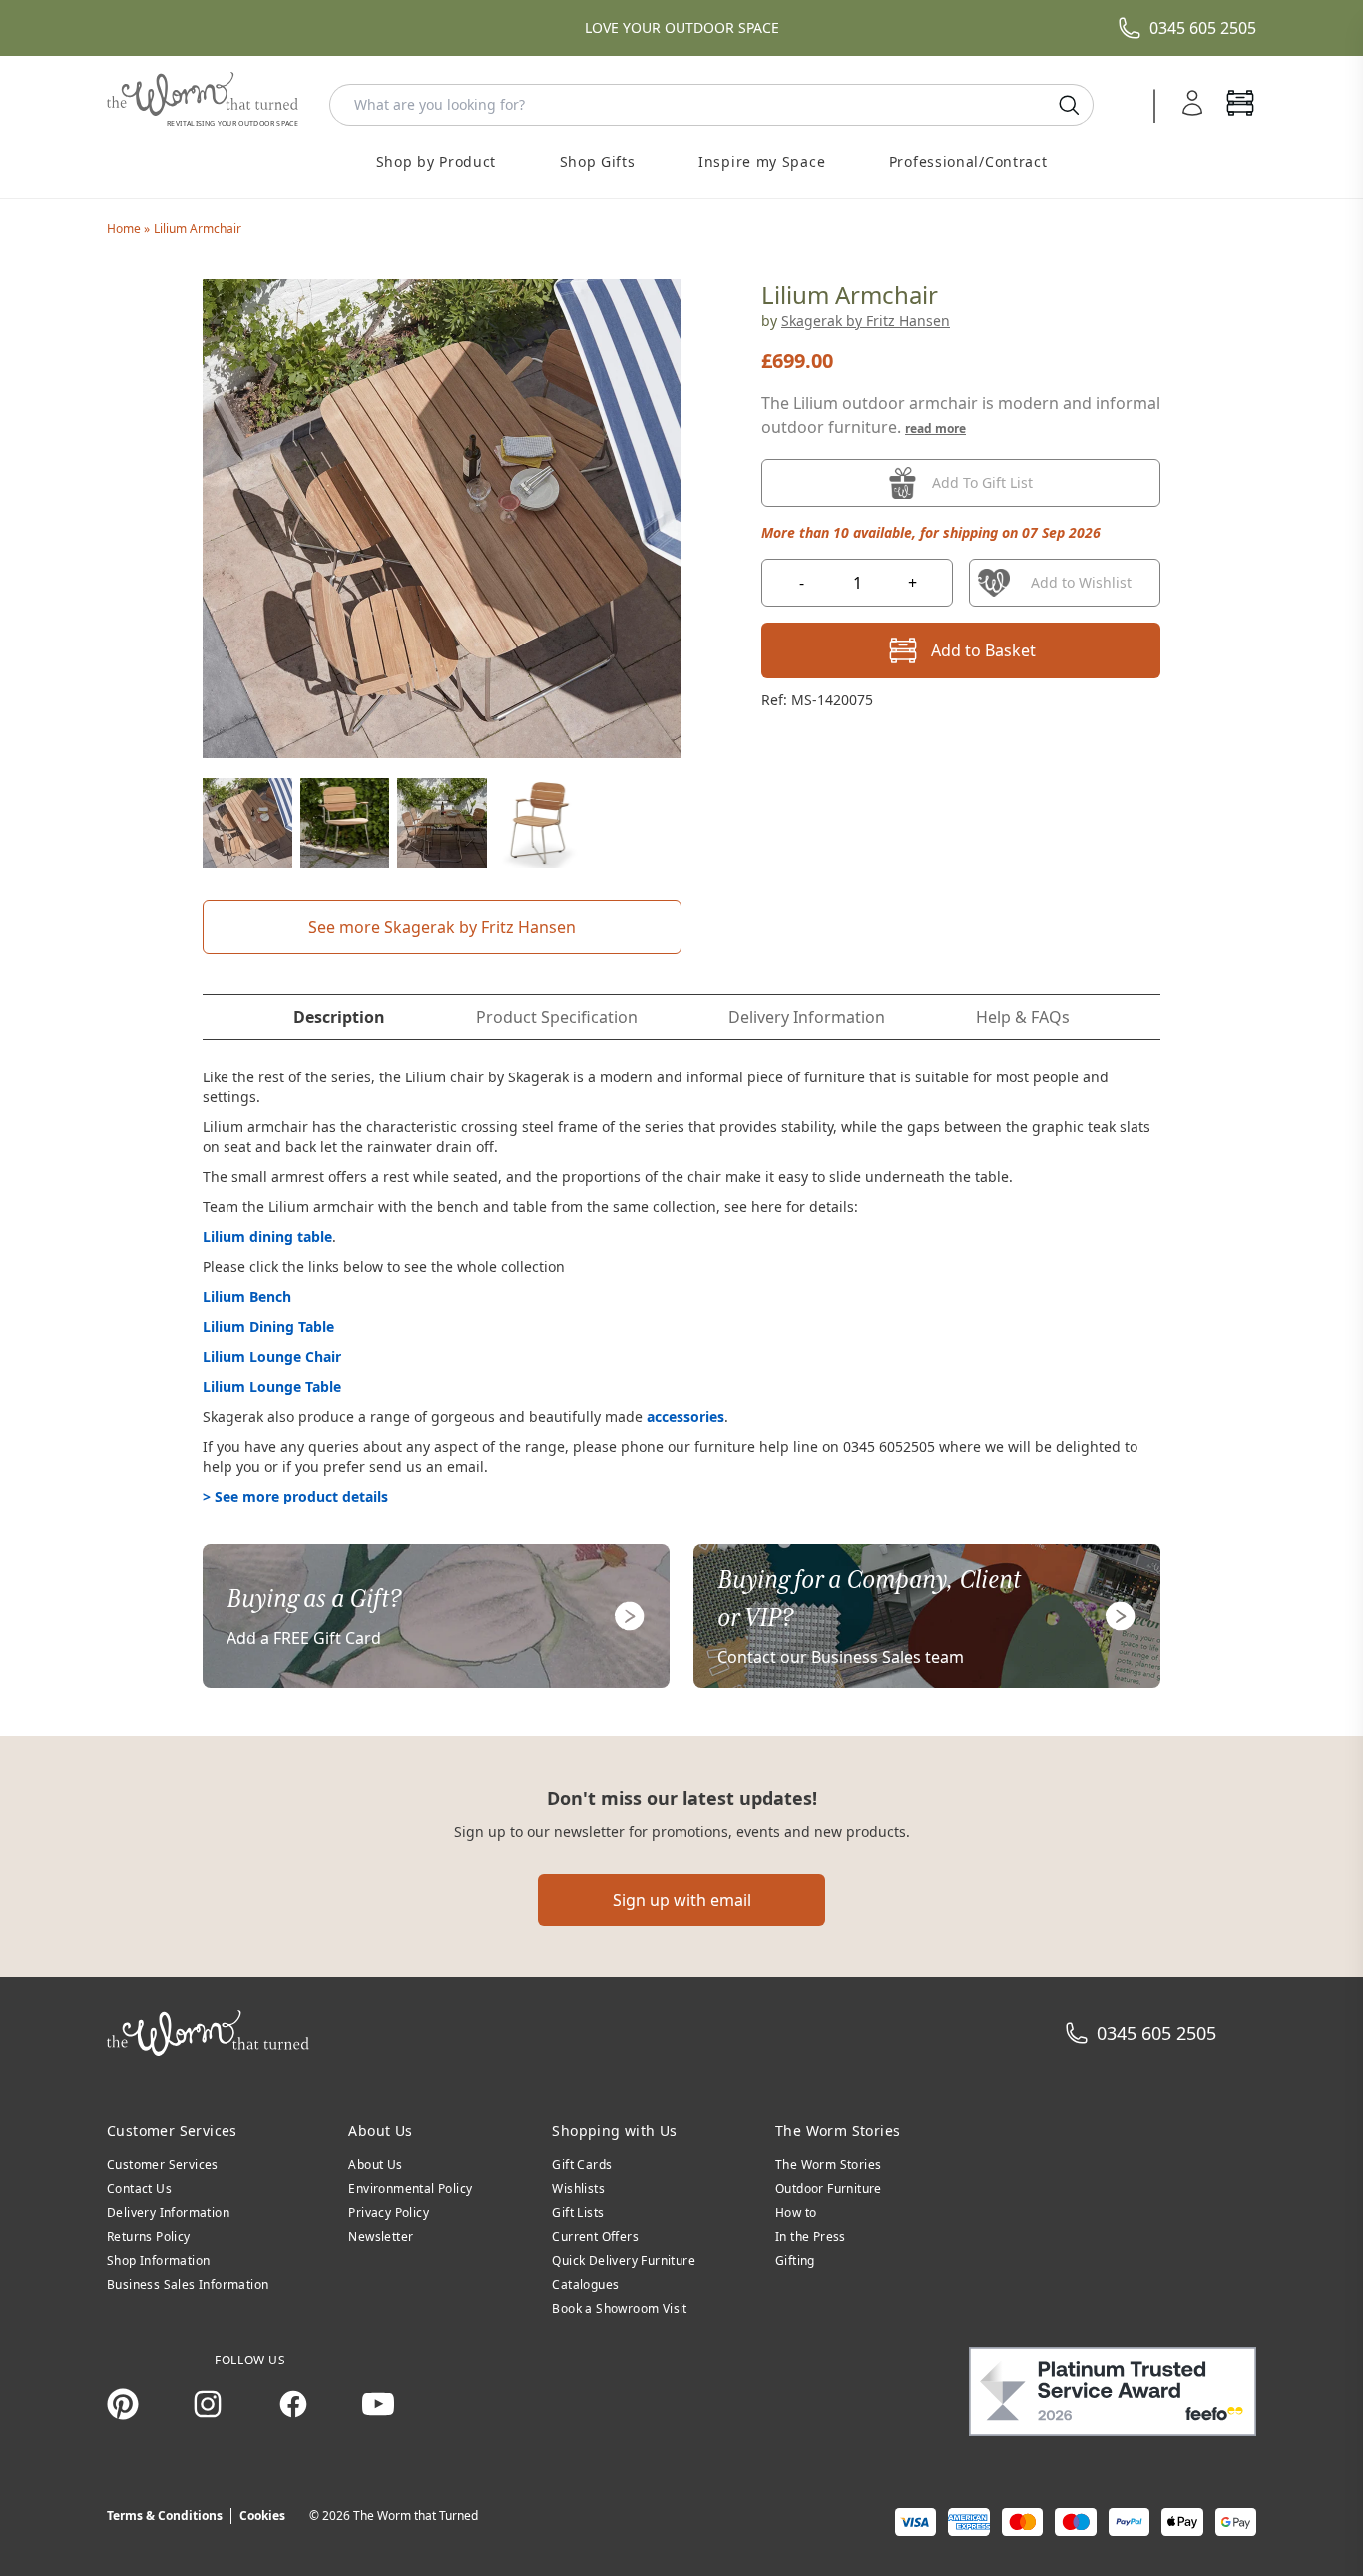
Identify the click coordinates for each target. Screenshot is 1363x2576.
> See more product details (295, 1496)
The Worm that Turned (416, 2516)
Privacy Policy (389, 2212)
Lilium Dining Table (268, 1326)
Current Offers (595, 2236)
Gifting (795, 2260)
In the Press (811, 2236)
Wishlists (578, 2188)
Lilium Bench (247, 1296)
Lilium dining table (267, 1237)
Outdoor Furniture (829, 2188)
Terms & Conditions (165, 2516)
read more (935, 429)
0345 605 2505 (1203, 28)
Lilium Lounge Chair (272, 1356)
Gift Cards (582, 2164)
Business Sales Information (188, 2284)
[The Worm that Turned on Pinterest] (123, 2404)
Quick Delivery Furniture (624, 2260)
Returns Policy (149, 2236)
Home (125, 229)
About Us (375, 2164)
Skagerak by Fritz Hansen (866, 321)
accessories (685, 1416)
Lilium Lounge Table (272, 1386)
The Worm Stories (828, 2164)
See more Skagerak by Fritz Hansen (442, 927)
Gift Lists (578, 2212)
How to (796, 2212)
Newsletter (381, 2236)
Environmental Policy (410, 2188)
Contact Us (139, 2188)
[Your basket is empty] (1240, 105)
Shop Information (158, 2260)
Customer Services (163, 2164)
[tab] (339, 1017)
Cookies (262, 2516)
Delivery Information (168, 2212)
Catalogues (585, 2284)
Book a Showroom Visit (619, 2308)
